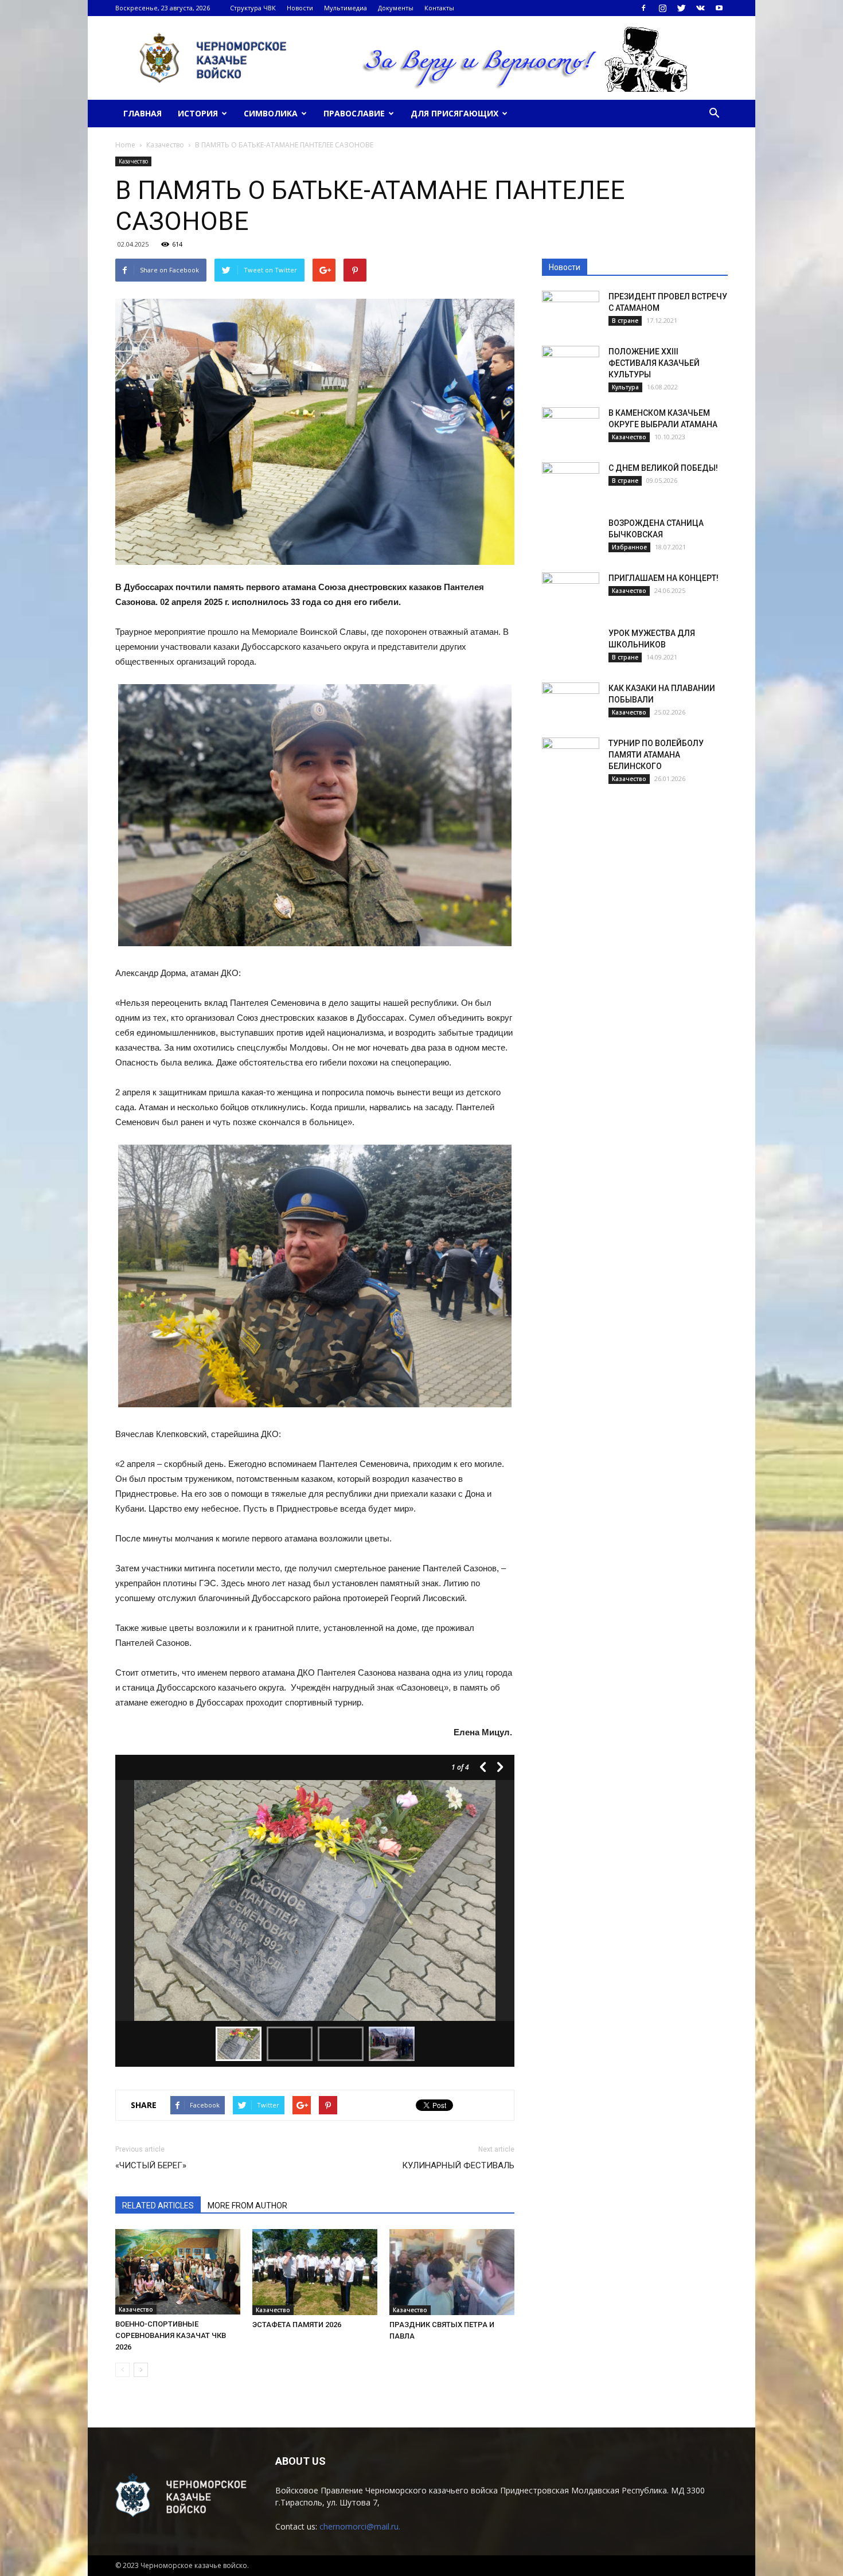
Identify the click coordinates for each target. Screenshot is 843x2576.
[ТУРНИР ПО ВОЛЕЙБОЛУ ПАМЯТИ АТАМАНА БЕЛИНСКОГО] (571, 758)
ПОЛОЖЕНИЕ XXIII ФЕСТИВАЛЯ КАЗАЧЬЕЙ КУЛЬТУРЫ (654, 363)
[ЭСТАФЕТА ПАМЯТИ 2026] (315, 2272)
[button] (714, 114)
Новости (300, 8)
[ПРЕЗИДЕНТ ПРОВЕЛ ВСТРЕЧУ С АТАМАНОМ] (571, 311)
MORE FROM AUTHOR (247, 2206)
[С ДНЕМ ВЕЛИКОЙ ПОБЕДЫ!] (571, 482)
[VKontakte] (700, 8)
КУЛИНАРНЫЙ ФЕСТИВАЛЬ (458, 2165)
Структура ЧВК (253, 8)
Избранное (629, 547)
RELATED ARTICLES (158, 2206)
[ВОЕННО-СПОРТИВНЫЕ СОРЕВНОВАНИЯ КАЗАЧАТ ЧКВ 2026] (178, 2272)
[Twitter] (681, 8)
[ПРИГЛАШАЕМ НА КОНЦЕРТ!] (571, 592)
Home (125, 145)
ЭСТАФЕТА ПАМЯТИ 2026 (297, 2325)
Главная (143, 113)
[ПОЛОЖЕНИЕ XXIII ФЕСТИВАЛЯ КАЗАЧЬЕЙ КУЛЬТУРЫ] (571, 366)
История (198, 113)
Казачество (133, 161)
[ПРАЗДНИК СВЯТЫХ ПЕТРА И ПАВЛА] (452, 2272)
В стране (625, 321)
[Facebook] (643, 8)
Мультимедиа (346, 8)
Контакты (439, 8)
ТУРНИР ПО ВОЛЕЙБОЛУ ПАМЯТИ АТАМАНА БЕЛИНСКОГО (656, 755)
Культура (625, 387)
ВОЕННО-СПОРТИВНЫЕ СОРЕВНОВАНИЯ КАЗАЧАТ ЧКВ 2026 (171, 2335)
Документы (396, 8)
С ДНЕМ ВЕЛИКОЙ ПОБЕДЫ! (663, 468)
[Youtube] (719, 8)
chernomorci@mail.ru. (360, 2526)
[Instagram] (662, 8)
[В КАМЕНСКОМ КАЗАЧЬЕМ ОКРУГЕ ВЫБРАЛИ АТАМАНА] (571, 427)
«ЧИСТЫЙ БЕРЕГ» (151, 2165)
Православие (354, 113)
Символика (271, 113)
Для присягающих (454, 113)
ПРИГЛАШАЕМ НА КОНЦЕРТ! (664, 578)
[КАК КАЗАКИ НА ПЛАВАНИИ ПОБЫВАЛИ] (571, 702)
